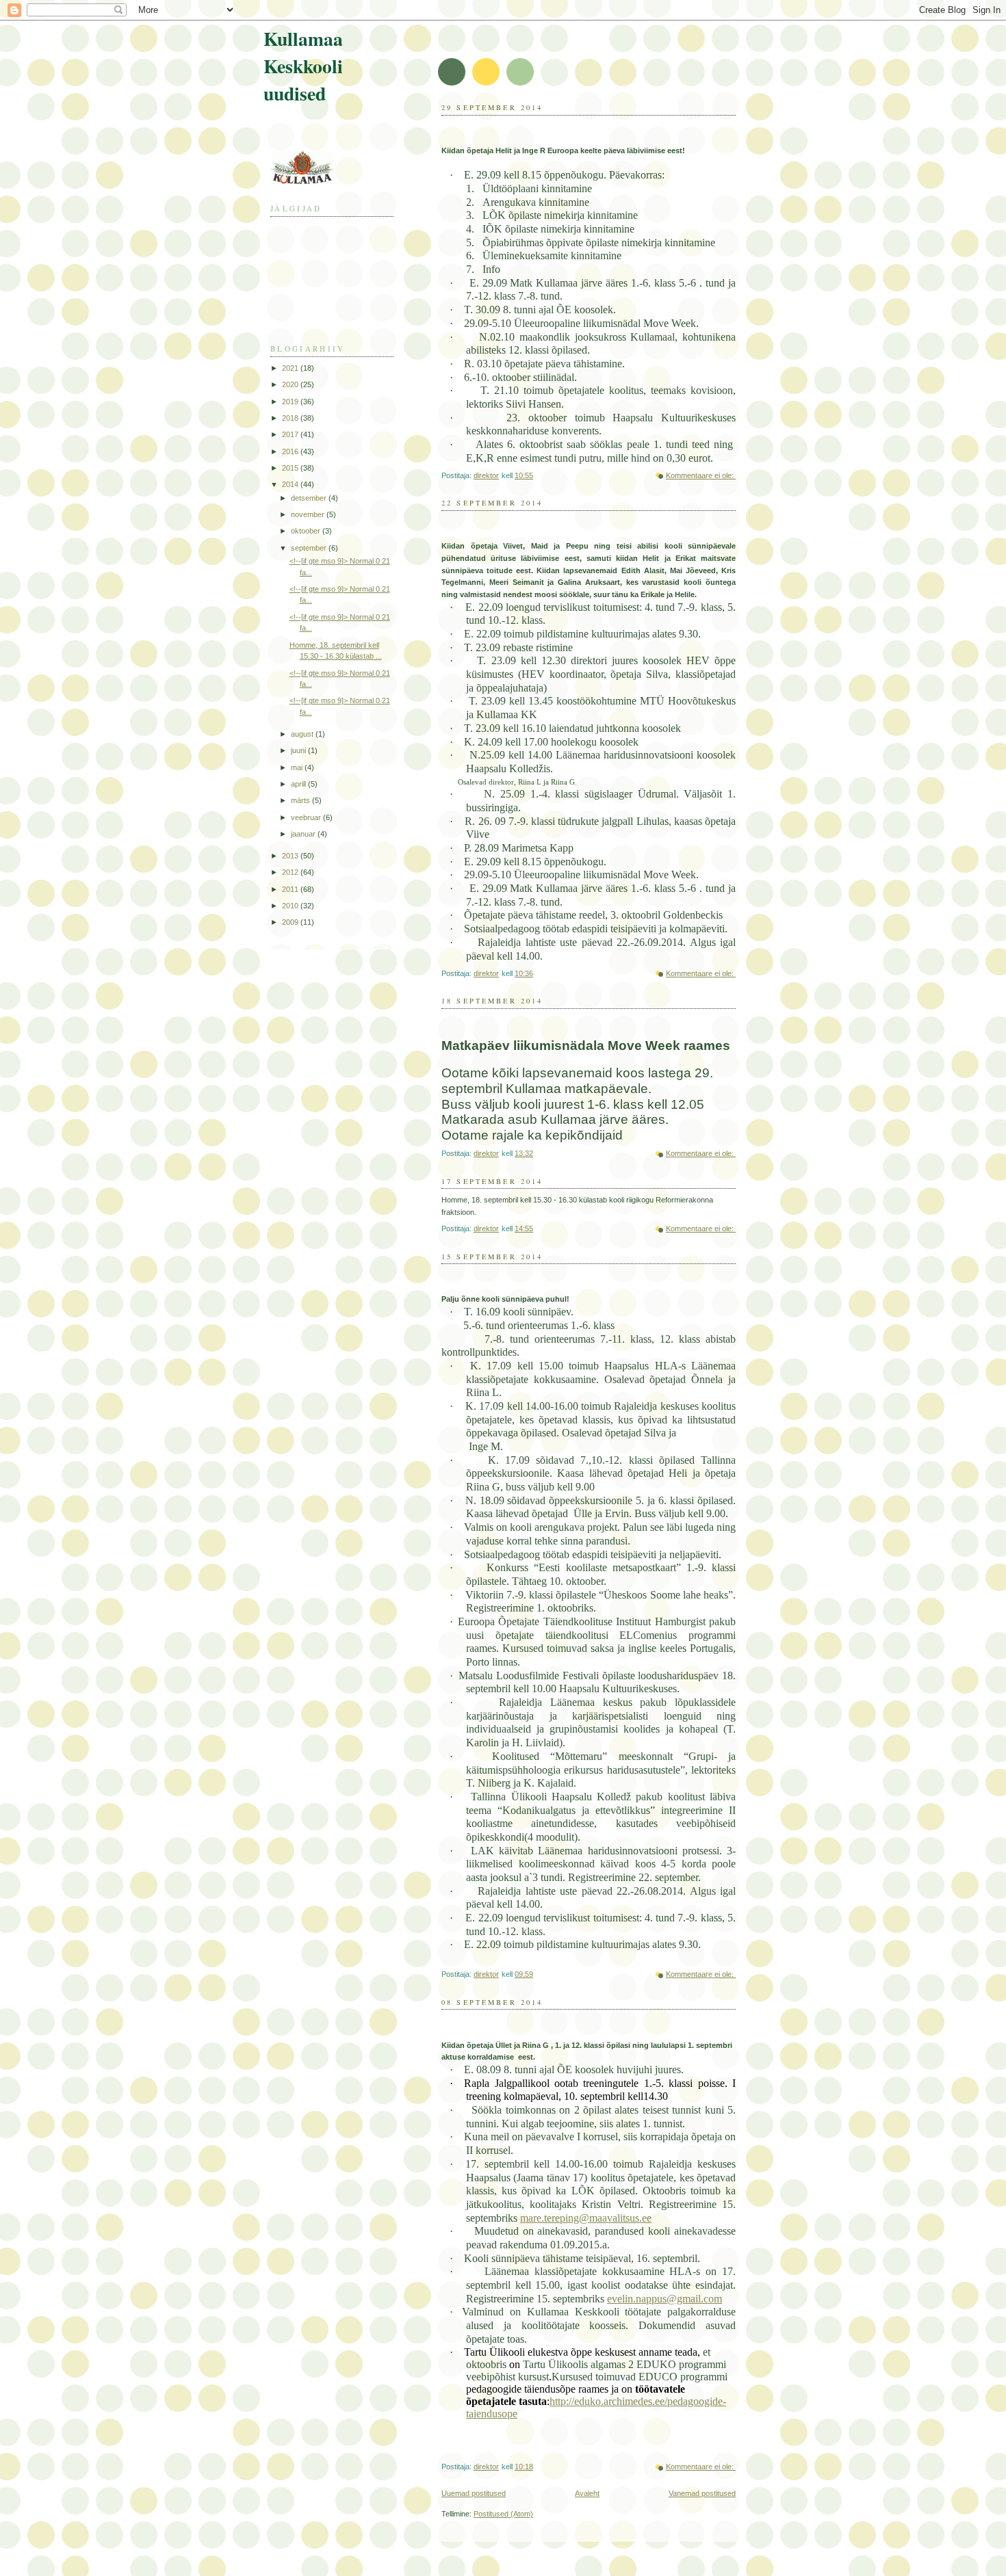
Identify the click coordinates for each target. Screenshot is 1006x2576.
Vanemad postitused (702, 2493)
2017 (291, 434)
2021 (291, 368)
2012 (291, 872)
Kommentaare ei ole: (701, 475)
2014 (291, 484)
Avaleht (587, 2493)
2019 (291, 402)
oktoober (307, 531)
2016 (291, 451)
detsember (310, 498)
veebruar (307, 817)
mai (298, 767)
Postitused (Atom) (503, 2514)
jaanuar (304, 834)
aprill (299, 784)
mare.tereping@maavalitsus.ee (586, 2218)
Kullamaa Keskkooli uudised (303, 66)
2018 (291, 418)
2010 (291, 906)
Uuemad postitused (474, 2493)
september (310, 548)
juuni (299, 750)
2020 (291, 384)
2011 (291, 889)
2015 (291, 468)
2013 (291, 856)
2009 (291, 922)
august (303, 734)
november (309, 514)
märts (301, 800)
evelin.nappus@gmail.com (665, 2299)
